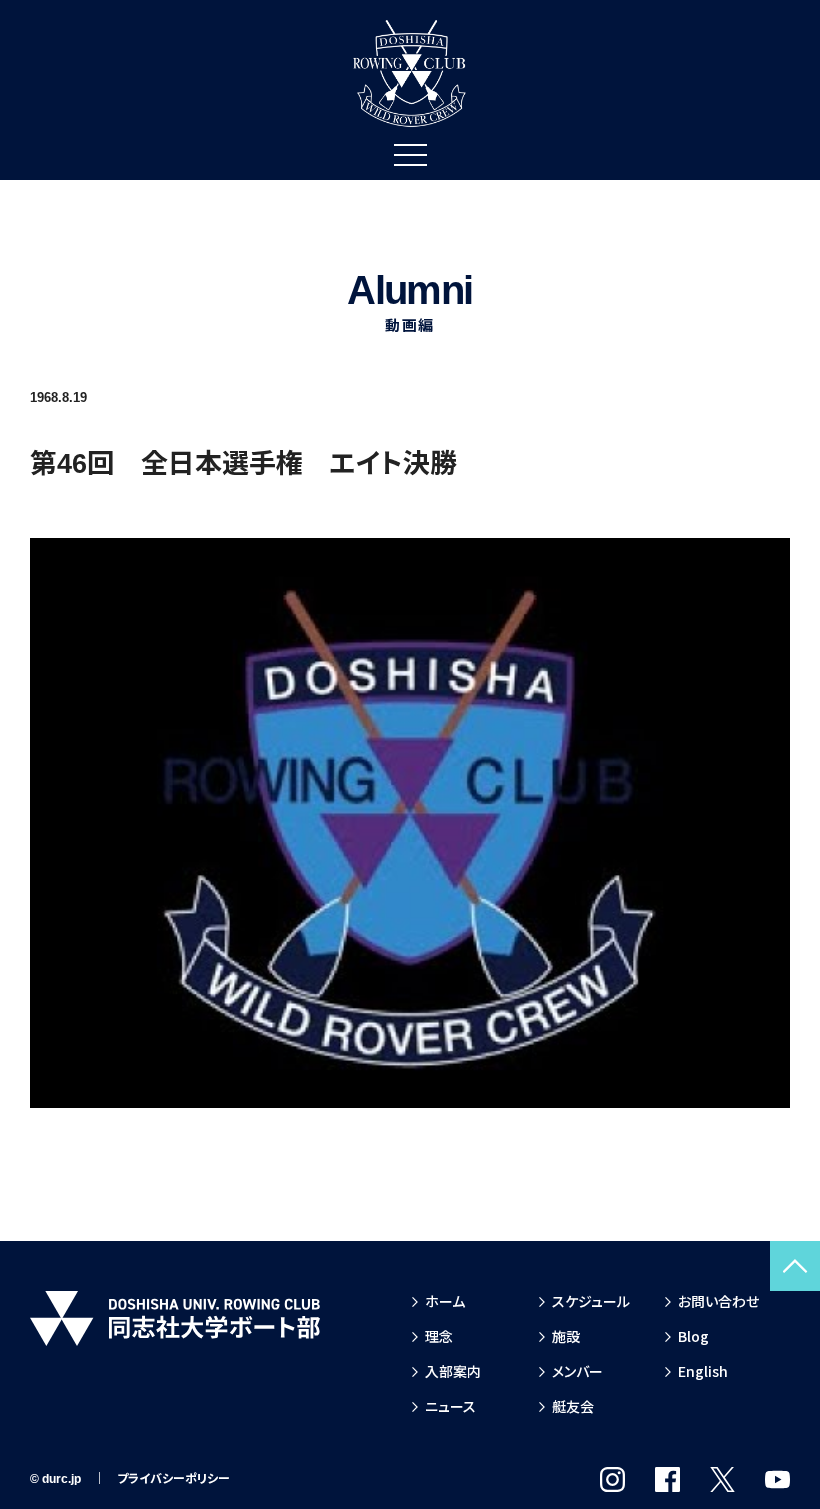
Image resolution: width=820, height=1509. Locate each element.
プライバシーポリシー (173, 1479)
